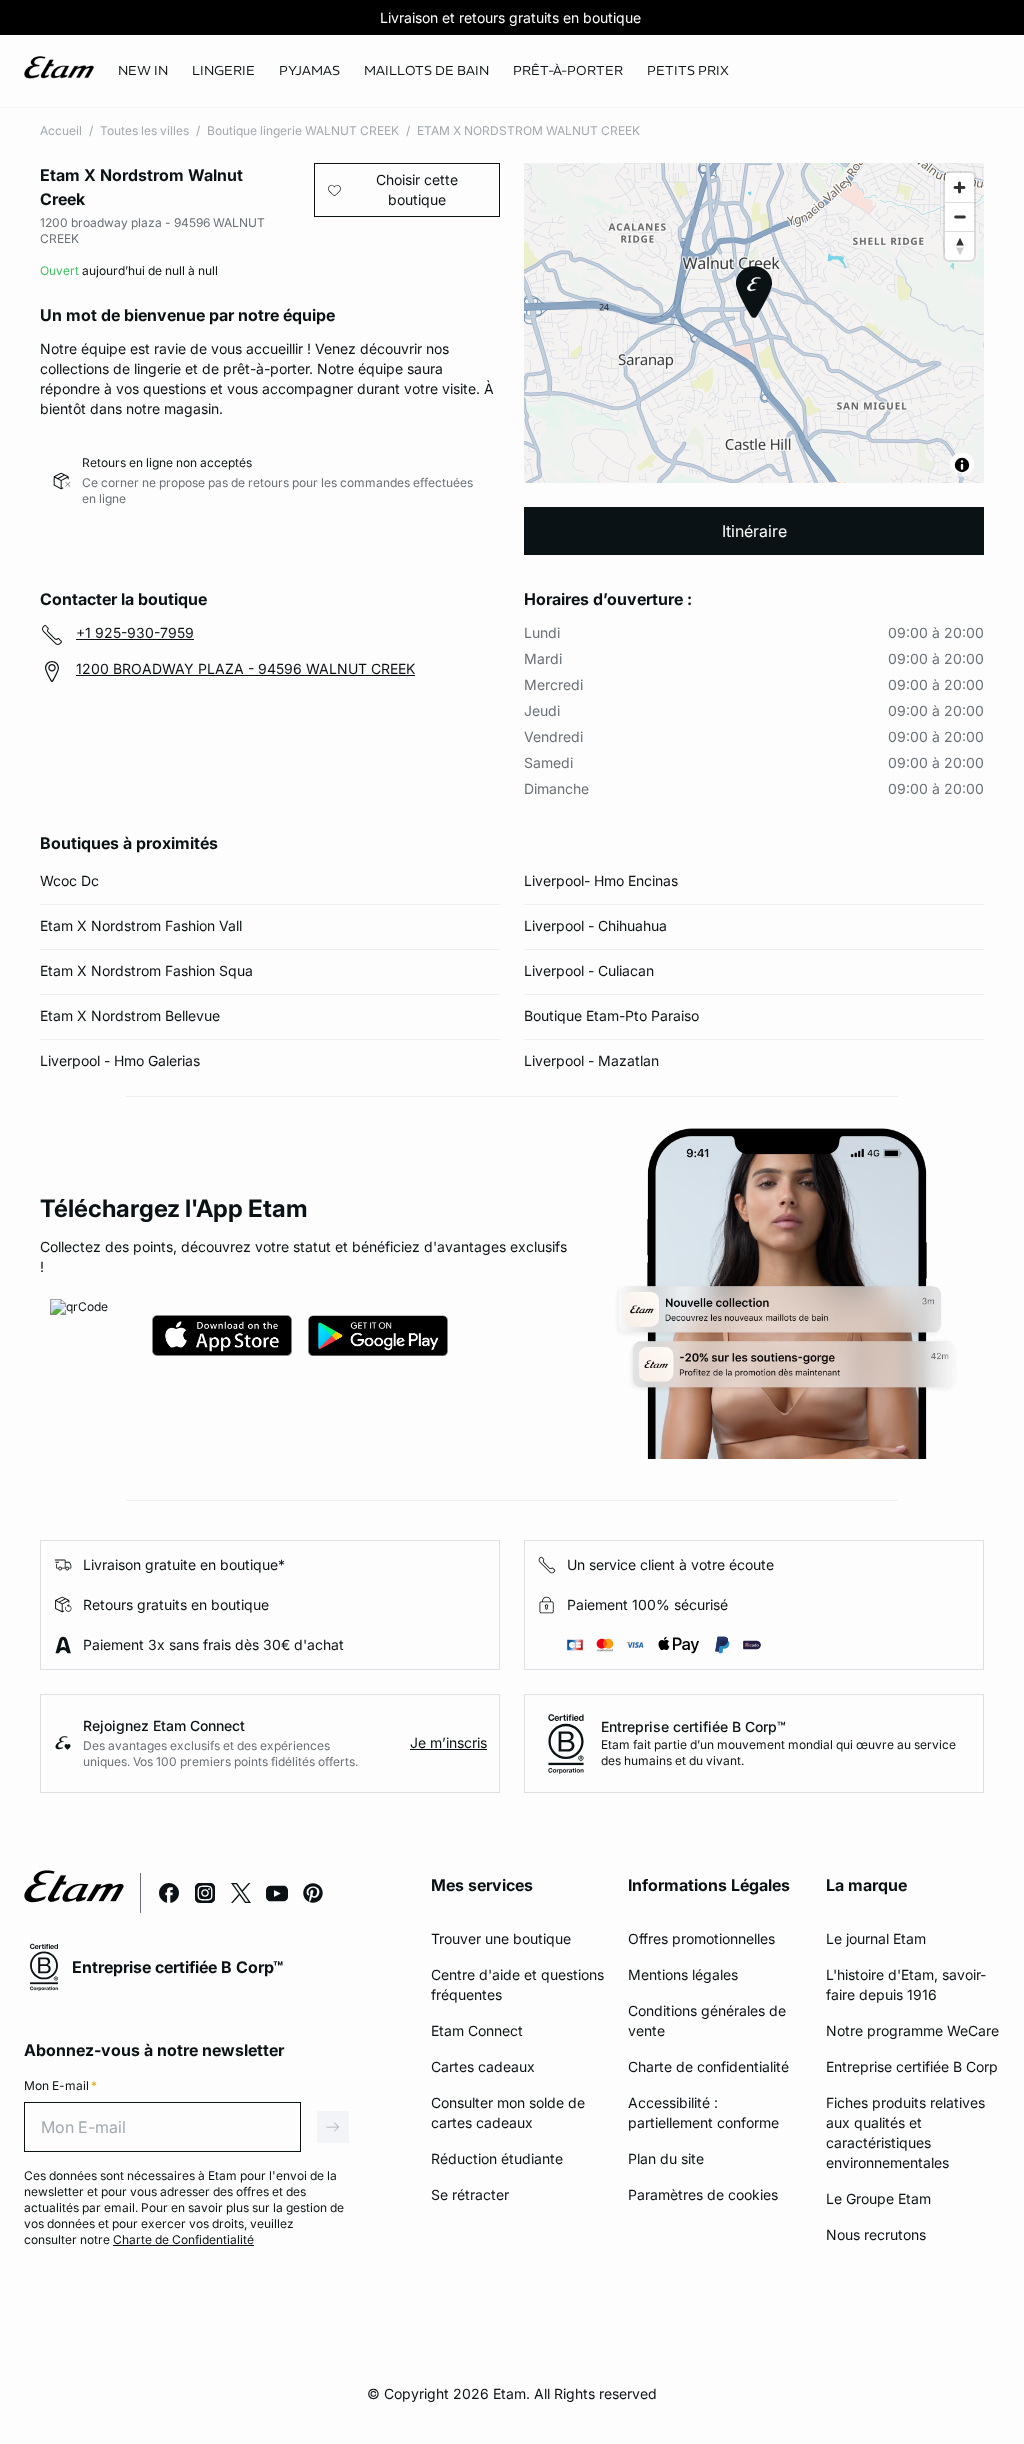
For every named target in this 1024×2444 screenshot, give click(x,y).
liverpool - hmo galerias (120, 1060)
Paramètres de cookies (703, 2194)
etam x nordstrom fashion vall (141, 925)
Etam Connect (477, 2030)
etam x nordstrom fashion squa (146, 970)
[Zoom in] (959, 187)
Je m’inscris (448, 1742)
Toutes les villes (144, 130)
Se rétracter (470, 2194)
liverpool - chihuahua (595, 925)
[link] (143, 71)
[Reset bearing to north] (959, 245)
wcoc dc (69, 880)
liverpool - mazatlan (591, 1060)
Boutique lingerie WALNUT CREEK (303, 130)
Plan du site (666, 2158)
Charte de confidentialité (708, 2066)
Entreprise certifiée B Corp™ (693, 1726)
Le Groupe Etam (878, 2198)
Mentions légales (683, 1974)
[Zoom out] (959, 216)
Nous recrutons (876, 2234)
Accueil (61, 130)
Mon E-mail (60, 2085)
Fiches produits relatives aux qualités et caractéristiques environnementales (905, 2132)
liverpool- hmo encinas (601, 880)
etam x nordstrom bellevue (130, 1015)
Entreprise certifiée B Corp (912, 2066)
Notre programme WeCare (912, 2030)
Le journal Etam (876, 1938)
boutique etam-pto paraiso (611, 1015)
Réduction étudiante (497, 2158)
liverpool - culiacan (589, 970)
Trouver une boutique (501, 1938)
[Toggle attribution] (962, 465)
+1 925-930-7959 (135, 632)
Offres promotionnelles (701, 1938)
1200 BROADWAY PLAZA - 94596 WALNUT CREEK (245, 668)
